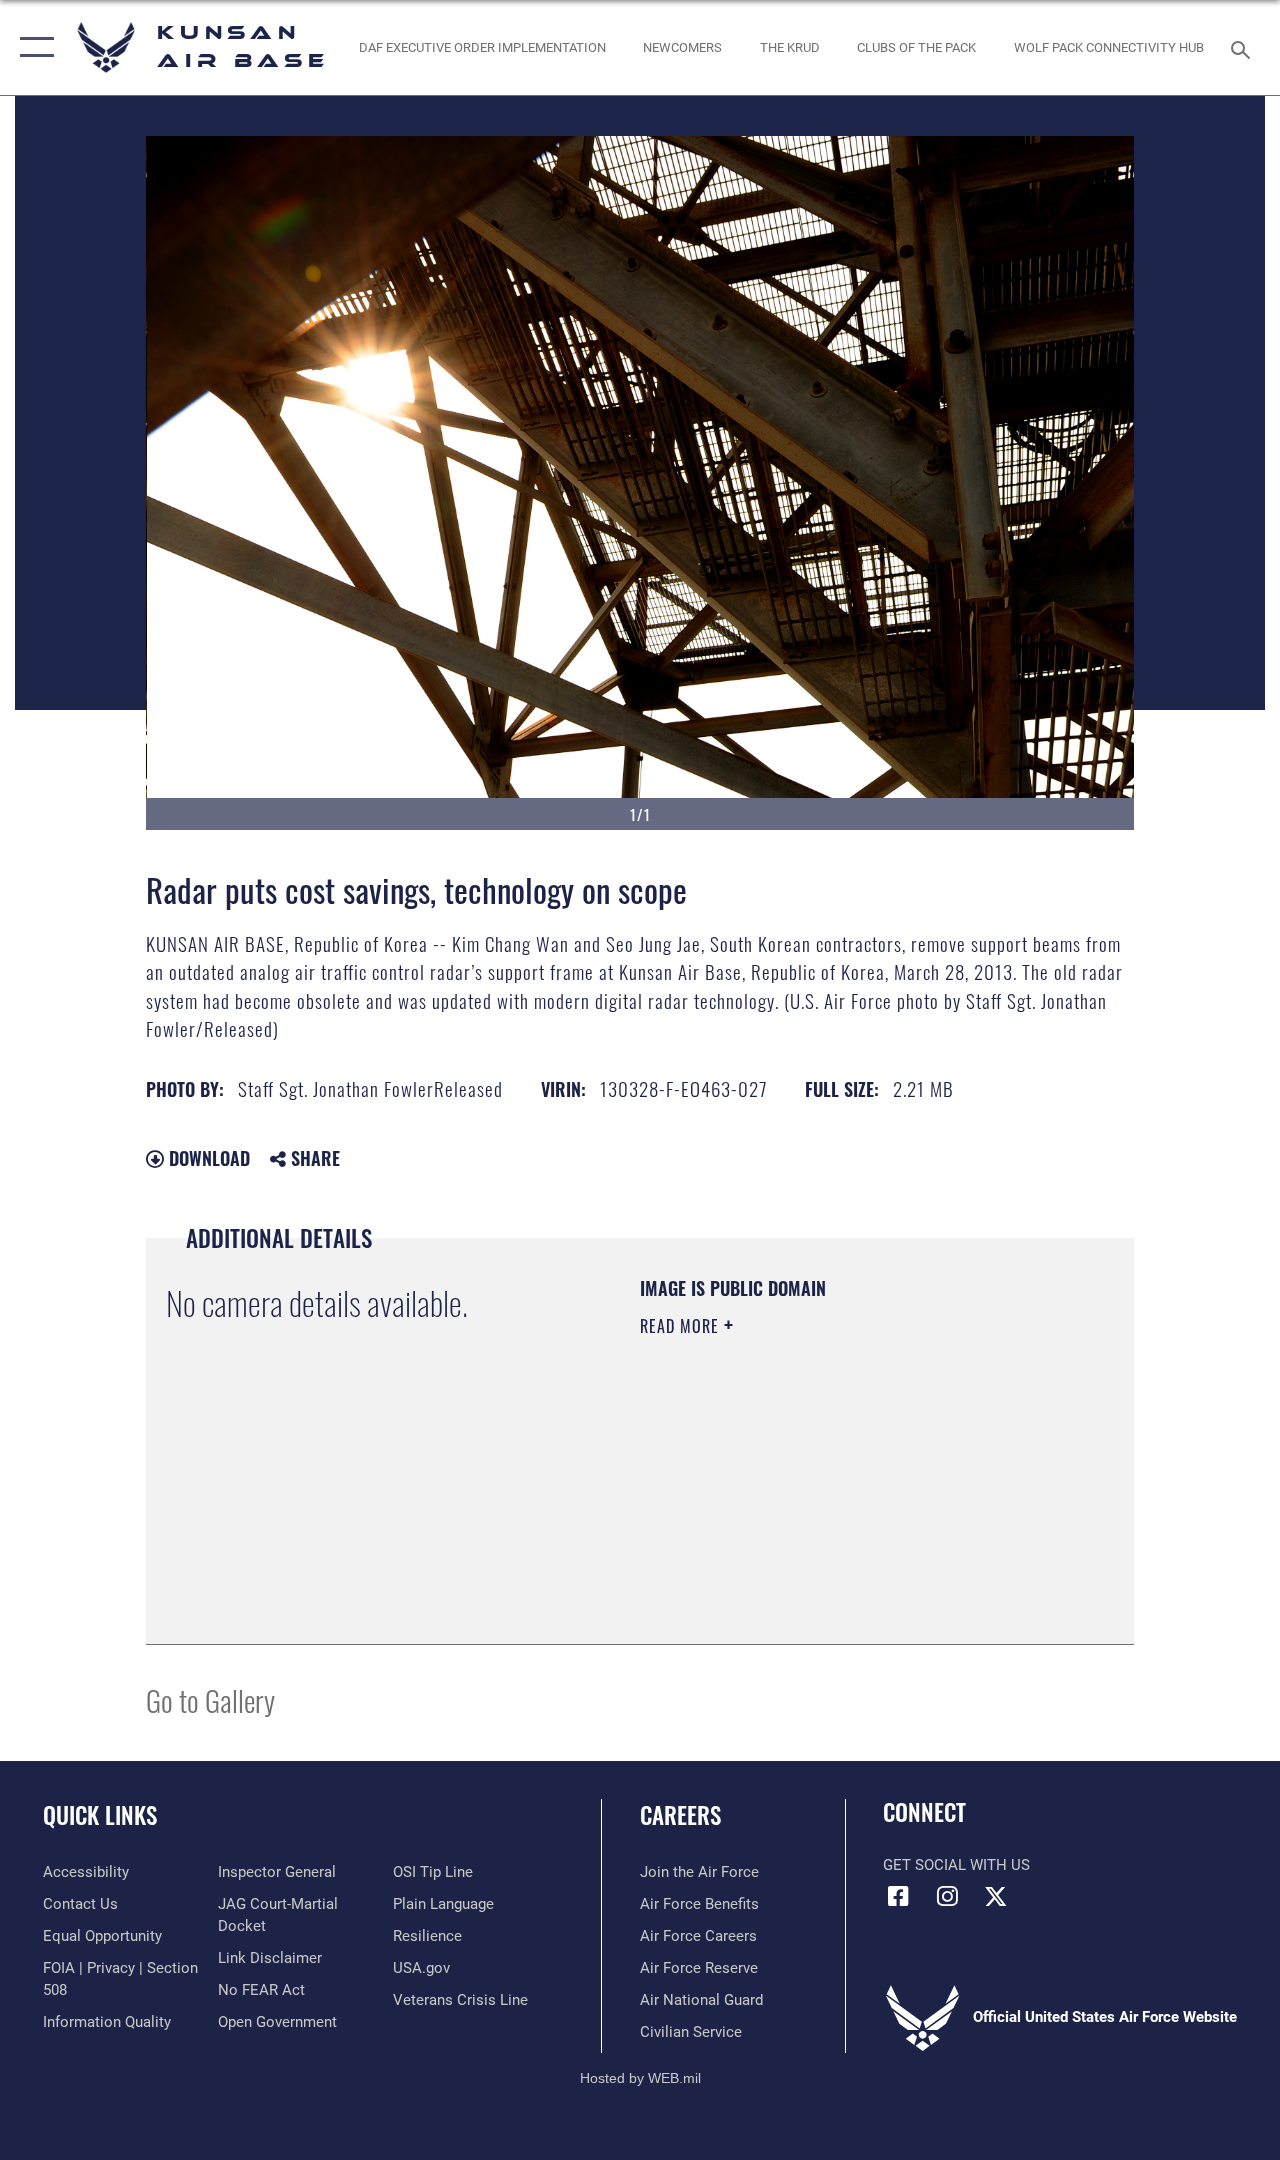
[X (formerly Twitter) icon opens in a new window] (996, 1896)
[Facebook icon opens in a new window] (898, 1896)
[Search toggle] (1244, 47)
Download (207, 1158)
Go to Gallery (210, 1699)
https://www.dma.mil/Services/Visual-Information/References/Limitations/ (819, 1495)
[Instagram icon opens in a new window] (947, 1896)
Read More (682, 1326)
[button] (32, 47)
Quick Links (100, 1815)
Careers (680, 1815)
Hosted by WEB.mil (640, 2078)
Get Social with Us (956, 1865)
